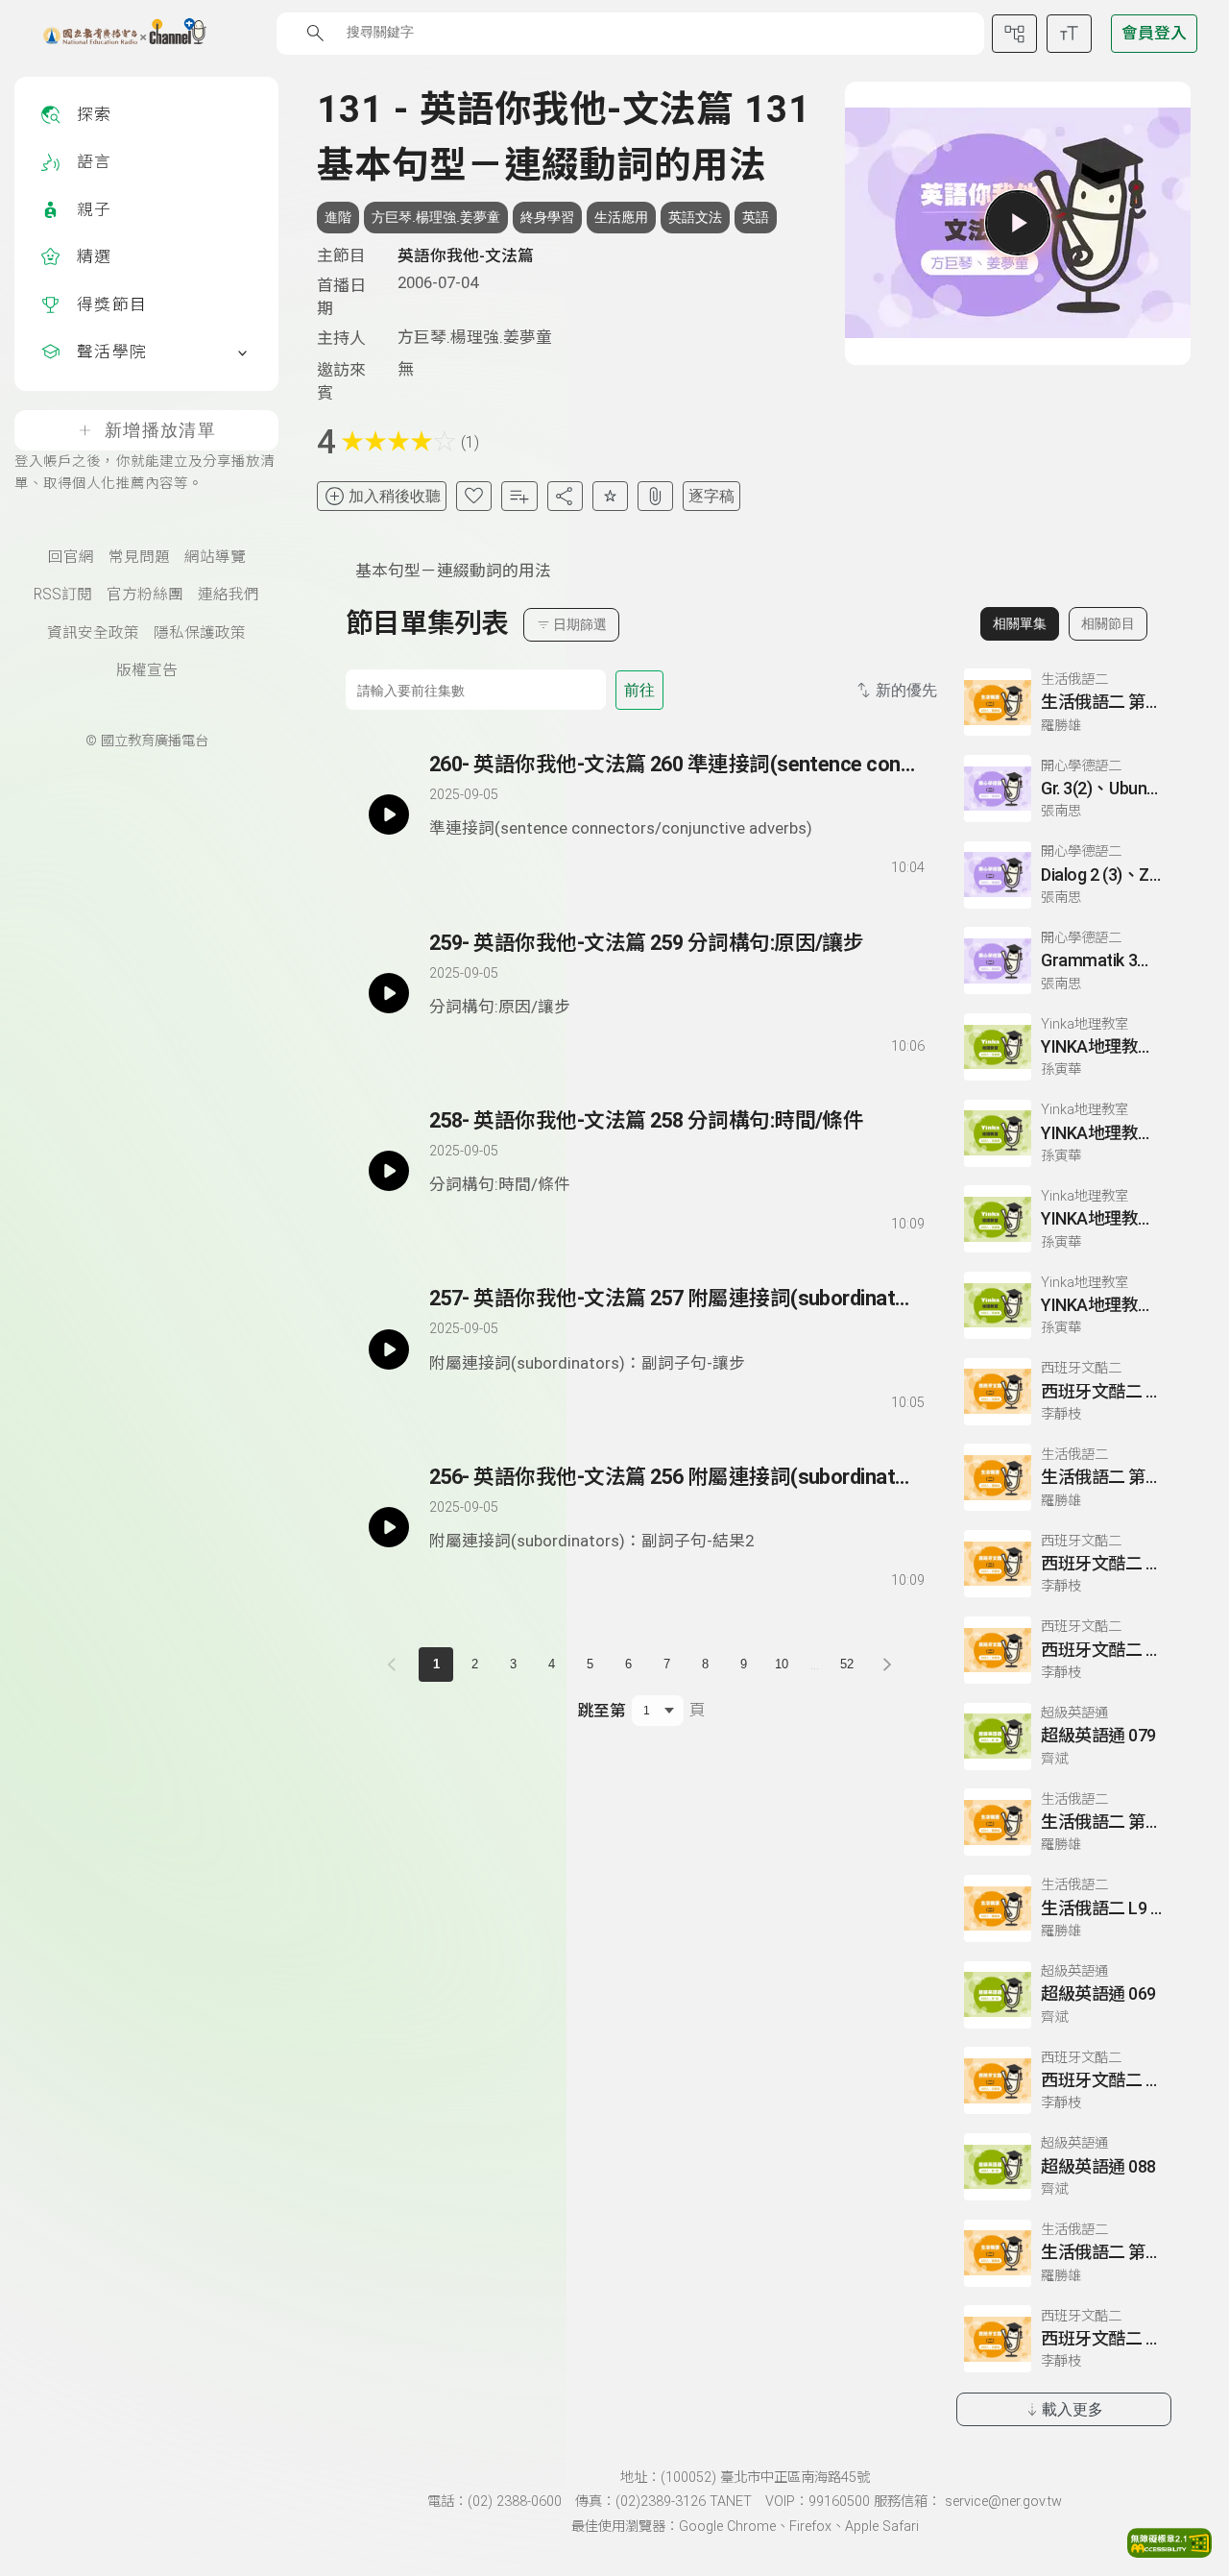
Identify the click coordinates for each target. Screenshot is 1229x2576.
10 (782, 1664)
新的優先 (906, 690)
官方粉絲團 (145, 595)
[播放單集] (1018, 223)
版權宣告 (147, 670)
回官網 (71, 557)
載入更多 (1072, 2409)
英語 (756, 217)
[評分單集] (610, 496)
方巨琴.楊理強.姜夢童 (436, 217)
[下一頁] (887, 1665)
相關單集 (1020, 623)
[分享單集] (565, 496)
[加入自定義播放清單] (477, 864)
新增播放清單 (160, 430)
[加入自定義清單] (519, 496)
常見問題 (139, 557)
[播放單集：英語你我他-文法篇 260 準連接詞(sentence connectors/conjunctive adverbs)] (389, 814)
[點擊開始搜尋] (315, 33)
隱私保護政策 (200, 633)
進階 (338, 217)
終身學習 (547, 217)
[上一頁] (396, 1665)
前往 (639, 690)
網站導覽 (215, 557)
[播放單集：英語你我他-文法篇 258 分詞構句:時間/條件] (389, 1171)
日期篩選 (580, 624)
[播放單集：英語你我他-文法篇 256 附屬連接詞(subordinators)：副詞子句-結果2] (389, 1527)
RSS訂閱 (63, 595)
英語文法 (695, 217)
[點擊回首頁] (113, 34)
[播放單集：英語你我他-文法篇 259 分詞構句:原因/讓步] (389, 993)
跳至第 (602, 1711)
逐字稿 (711, 496)
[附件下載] (655, 496)
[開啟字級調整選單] (1069, 34)
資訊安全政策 (93, 633)
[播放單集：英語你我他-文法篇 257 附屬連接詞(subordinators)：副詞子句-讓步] (389, 1349)
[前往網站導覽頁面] (1014, 34)
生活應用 (621, 217)
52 (847, 1664)
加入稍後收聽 (395, 496)
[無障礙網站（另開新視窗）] (1169, 2552)
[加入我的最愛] (474, 496)
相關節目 (1108, 623)
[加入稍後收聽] (443, 864)
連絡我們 (229, 595)
